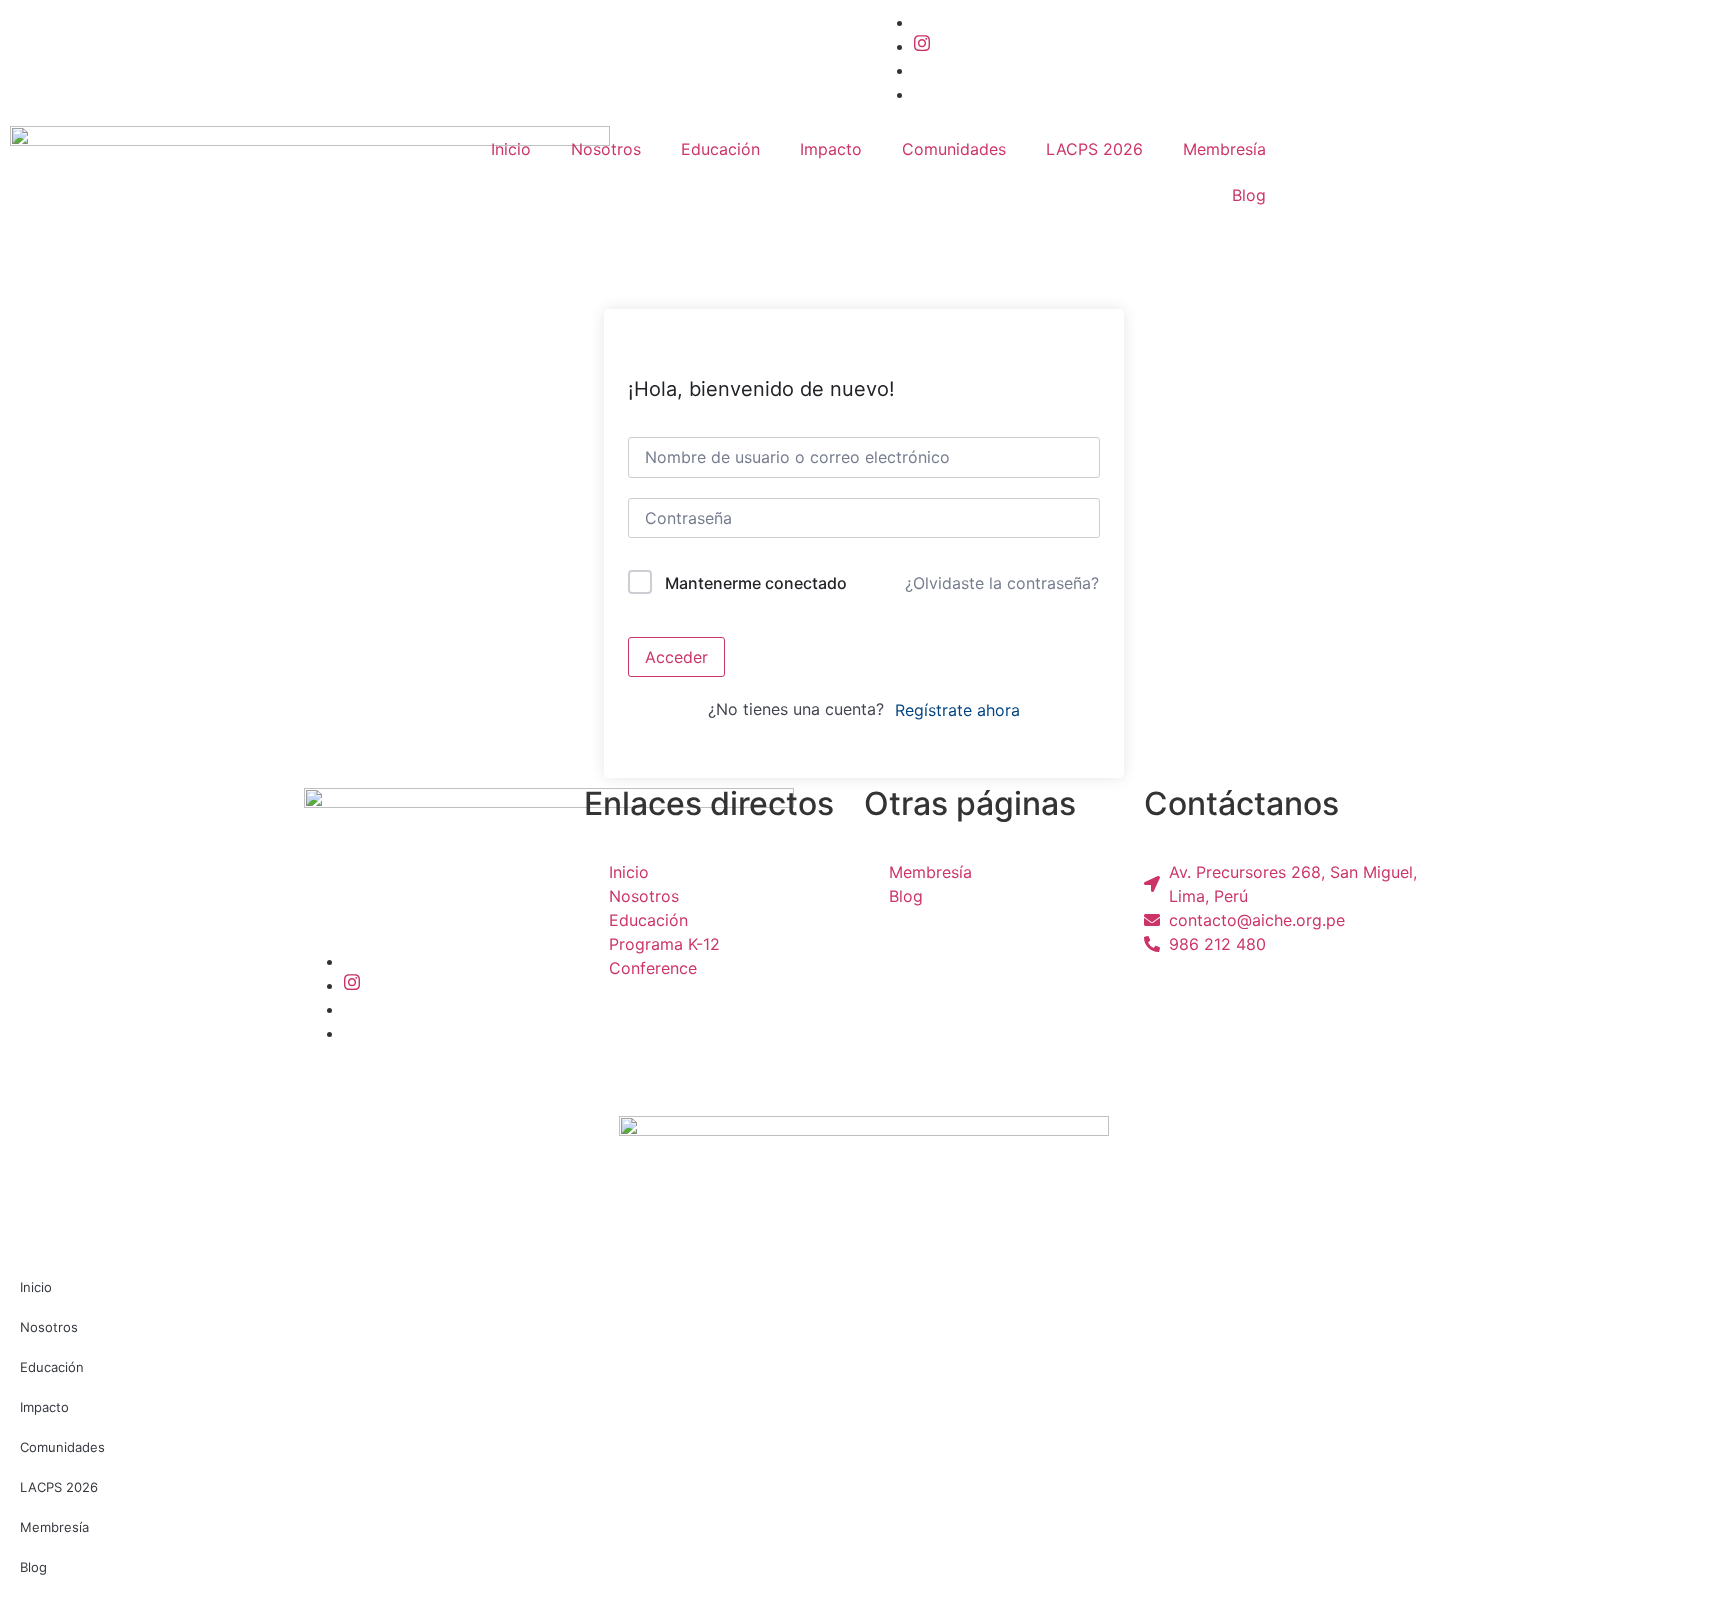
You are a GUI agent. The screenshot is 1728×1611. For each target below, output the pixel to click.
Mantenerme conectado (756, 583)
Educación (720, 149)
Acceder (676, 657)
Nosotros (606, 149)
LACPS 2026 (1094, 149)
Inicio (511, 149)
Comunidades (954, 149)
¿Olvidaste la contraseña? (1002, 583)
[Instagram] (922, 46)
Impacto (831, 149)
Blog (1249, 195)
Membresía (1224, 149)
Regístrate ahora (957, 710)
